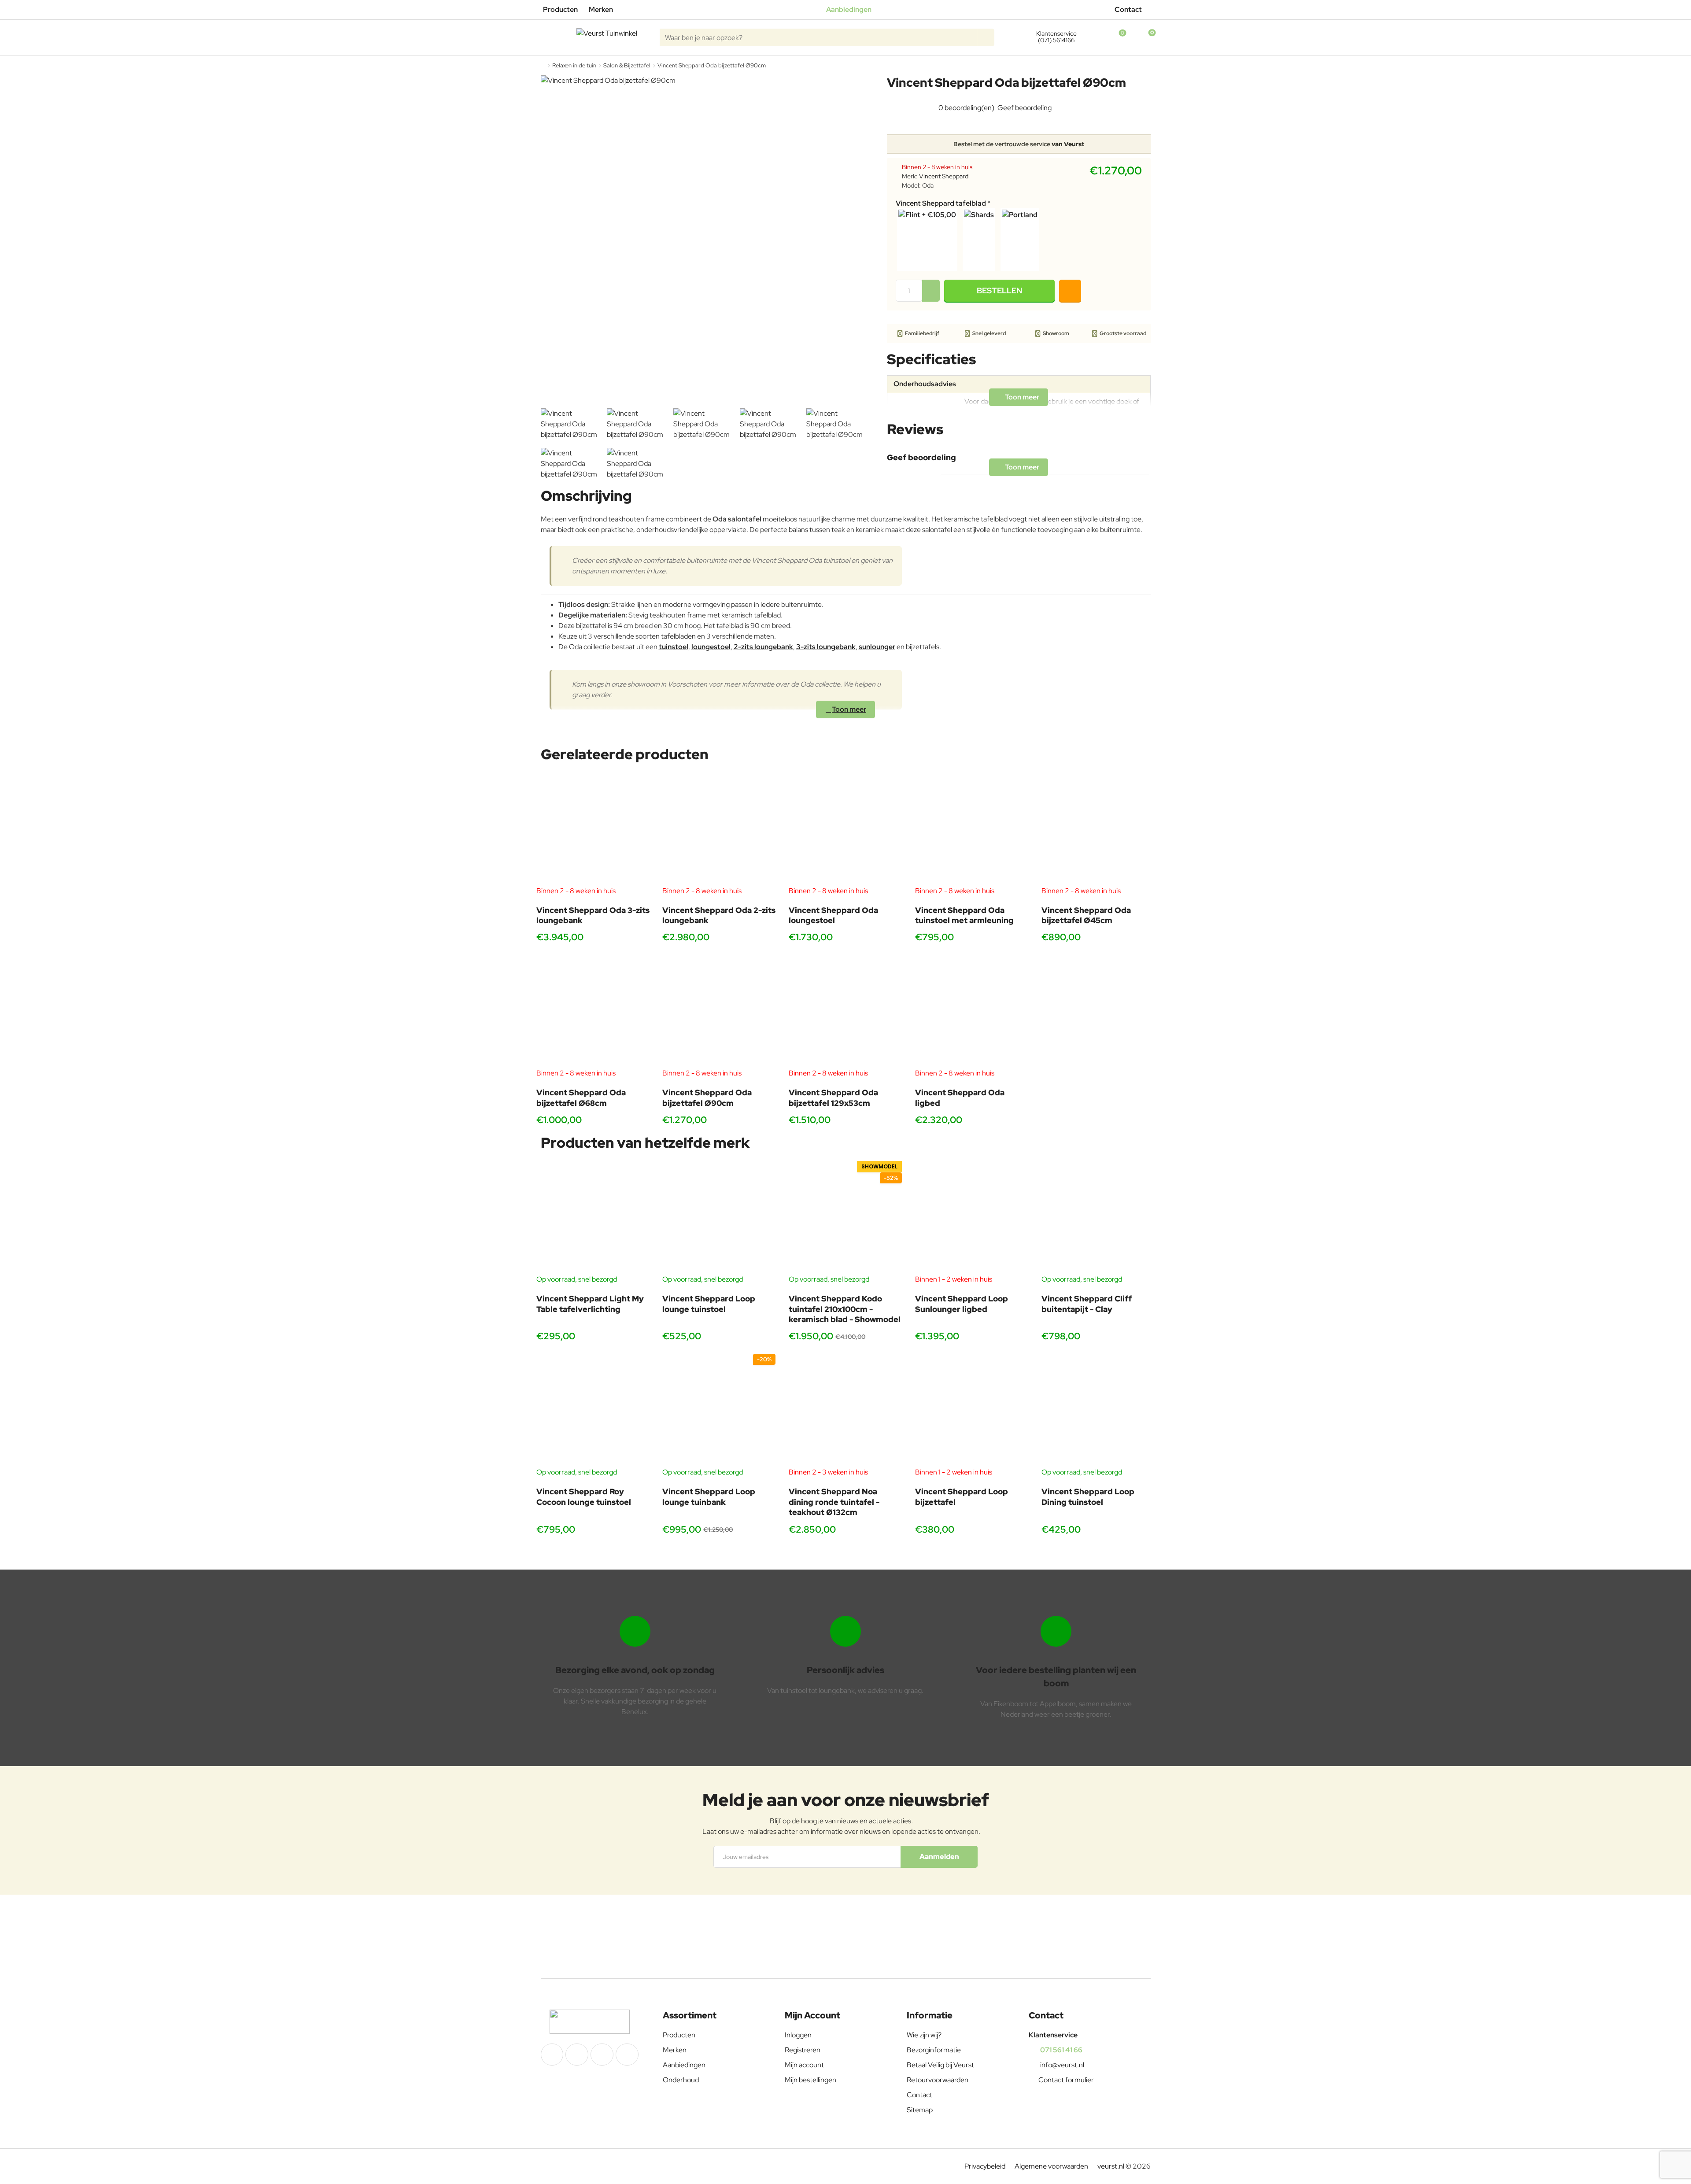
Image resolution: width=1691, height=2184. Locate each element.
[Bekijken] (1144, 37)
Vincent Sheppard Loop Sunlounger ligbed (962, 1304)
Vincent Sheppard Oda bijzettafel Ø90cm (707, 1098)
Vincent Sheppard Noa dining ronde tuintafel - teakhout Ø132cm (834, 1502)
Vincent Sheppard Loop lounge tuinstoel (709, 1304)
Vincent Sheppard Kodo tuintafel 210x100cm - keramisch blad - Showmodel (845, 1309)
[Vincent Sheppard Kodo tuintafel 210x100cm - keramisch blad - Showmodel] (845, 1218)
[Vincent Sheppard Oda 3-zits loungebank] (593, 829)
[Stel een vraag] (1070, 291)
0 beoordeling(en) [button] (966, 108)
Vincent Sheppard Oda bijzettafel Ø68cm (581, 1098)
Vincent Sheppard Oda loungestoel (833, 915)
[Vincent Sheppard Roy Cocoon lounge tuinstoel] (593, 1410)
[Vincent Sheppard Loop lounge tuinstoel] (719, 1218)
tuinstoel (674, 647)
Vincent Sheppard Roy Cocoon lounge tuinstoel (584, 1497)
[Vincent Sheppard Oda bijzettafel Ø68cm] (593, 1011)
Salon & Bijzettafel (627, 65)
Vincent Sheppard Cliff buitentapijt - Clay (1087, 1304)
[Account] (1091, 37)
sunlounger (877, 647)
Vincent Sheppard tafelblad (941, 203)
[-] (931, 296)
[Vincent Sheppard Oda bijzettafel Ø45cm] (1098, 829)
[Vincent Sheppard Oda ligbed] (972, 1011)
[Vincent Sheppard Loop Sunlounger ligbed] (972, 1218)
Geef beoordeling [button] (1025, 108)
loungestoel (711, 647)
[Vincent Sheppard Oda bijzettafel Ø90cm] (719, 1011)
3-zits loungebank (826, 647)
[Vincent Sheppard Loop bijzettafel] (972, 1410)
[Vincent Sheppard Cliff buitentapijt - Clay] (1098, 1218)
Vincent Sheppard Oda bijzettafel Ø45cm (1086, 915)
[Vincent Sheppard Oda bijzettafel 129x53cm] (845, 1011)
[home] (543, 65)
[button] (999, 291)
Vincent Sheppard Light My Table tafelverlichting (590, 1304)
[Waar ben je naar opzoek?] (986, 37)
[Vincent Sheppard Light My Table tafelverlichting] (593, 1218)
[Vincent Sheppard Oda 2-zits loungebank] (719, 829)
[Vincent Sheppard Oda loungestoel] (845, 829)
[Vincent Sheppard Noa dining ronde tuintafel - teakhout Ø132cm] (845, 1410)
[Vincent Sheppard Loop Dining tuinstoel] (1098, 1410)
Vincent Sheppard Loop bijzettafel (962, 1497)
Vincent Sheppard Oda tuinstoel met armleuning (964, 915)
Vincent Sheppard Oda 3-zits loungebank (593, 915)
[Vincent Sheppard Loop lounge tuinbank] (719, 1410)
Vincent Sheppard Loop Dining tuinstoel (1088, 1497)
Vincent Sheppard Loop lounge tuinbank (709, 1497)
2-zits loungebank (763, 647)
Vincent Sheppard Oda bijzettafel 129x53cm (833, 1098)
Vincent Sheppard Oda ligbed (960, 1098)
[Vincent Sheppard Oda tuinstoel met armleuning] (972, 829)
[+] (931, 285)
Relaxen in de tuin (574, 65)
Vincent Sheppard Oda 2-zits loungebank (719, 915)
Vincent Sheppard (944, 176)
